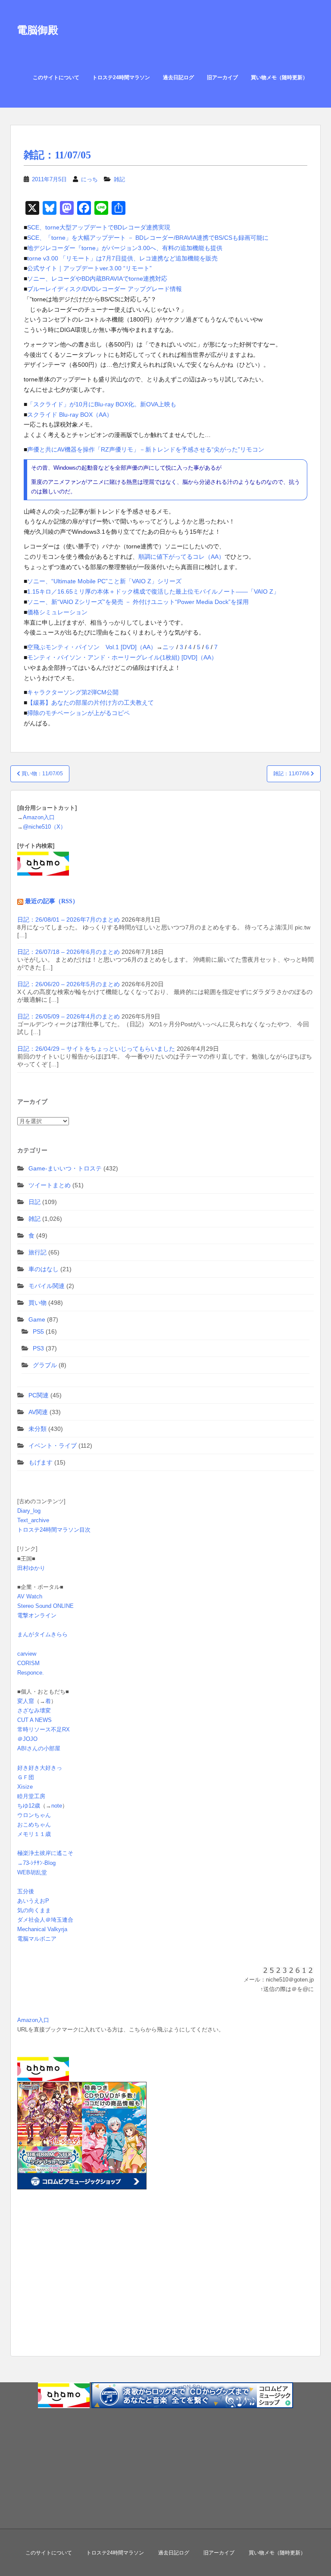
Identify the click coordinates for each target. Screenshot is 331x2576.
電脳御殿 (37, 30)
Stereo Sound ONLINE (45, 1606)
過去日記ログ (178, 77)
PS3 (38, 1348)
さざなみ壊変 (34, 1711)
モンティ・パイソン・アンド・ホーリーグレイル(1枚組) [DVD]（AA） (122, 657)
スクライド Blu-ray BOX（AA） (70, 415)
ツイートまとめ (50, 1185)
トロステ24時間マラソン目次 (54, 1530)
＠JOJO (27, 1739)
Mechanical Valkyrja (42, 1929)
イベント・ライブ (53, 1446)
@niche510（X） (44, 827)
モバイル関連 (47, 1286)
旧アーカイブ (222, 77)
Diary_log (29, 1511)
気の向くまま (34, 1910)
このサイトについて (56, 77)
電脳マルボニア (37, 1939)
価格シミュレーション (57, 612)
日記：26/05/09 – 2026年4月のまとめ (69, 1016)
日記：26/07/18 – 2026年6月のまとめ (69, 952)
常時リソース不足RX (44, 1729)
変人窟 (26, 1701)
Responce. (31, 1673)
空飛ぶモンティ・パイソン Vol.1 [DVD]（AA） (92, 647)
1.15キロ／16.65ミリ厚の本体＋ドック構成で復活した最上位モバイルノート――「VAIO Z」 (153, 591)
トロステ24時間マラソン (121, 77)
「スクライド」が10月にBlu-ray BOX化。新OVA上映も (102, 404)
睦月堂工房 (31, 1796)
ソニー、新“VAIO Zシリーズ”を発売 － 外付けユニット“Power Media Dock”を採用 (138, 602)
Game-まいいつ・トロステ (65, 1168)
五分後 (26, 1891)
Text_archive (33, 1520)
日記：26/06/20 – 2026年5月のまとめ (69, 984)
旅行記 (37, 1252)
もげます (41, 1462)
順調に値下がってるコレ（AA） (181, 557)
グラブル (45, 1365)
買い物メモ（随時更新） (279, 77)
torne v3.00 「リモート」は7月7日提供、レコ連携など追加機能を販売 (122, 258)
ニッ (169, 647)
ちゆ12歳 (29, 1806)
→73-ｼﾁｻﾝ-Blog (36, 1863)
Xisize (25, 1787)
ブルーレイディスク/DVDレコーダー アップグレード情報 (105, 289)
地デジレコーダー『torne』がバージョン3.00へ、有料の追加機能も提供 (125, 248)
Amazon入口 (39, 817)
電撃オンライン (37, 1615)
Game (37, 1319)
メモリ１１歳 (34, 1834)
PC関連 (39, 1395)
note (57, 1806)
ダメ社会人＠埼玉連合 (45, 1920)
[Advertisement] (71, 2286)
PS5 (38, 1331)
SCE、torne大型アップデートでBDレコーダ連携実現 (99, 227)
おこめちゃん (34, 1825)
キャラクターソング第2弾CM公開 (73, 692)
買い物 (37, 1303)
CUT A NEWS (34, 1720)
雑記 (119, 179)
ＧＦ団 (26, 1777)
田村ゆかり (31, 1568)
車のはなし (44, 1269)
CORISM (28, 1663)
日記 (34, 1202)
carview (27, 1654)
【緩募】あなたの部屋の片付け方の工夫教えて (91, 703)
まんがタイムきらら (42, 1634)
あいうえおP (33, 1901)
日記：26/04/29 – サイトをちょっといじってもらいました (96, 1049)
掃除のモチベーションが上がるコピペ (78, 713)
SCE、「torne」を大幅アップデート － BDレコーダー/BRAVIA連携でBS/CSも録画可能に (148, 238)
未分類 (37, 1429)
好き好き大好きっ (40, 1768)
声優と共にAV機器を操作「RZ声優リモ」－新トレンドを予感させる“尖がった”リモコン (146, 449)
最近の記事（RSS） (52, 901)
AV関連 (38, 1412)
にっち (89, 179)
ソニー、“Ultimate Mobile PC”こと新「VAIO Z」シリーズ (104, 581)
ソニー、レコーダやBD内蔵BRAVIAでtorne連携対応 (97, 279)
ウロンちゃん (34, 1815)
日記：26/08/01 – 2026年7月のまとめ (69, 920)
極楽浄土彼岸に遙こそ (45, 1853)
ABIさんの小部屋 (39, 1748)
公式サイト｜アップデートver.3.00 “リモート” (89, 268)
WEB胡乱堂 (32, 1872)
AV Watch (30, 1596)
